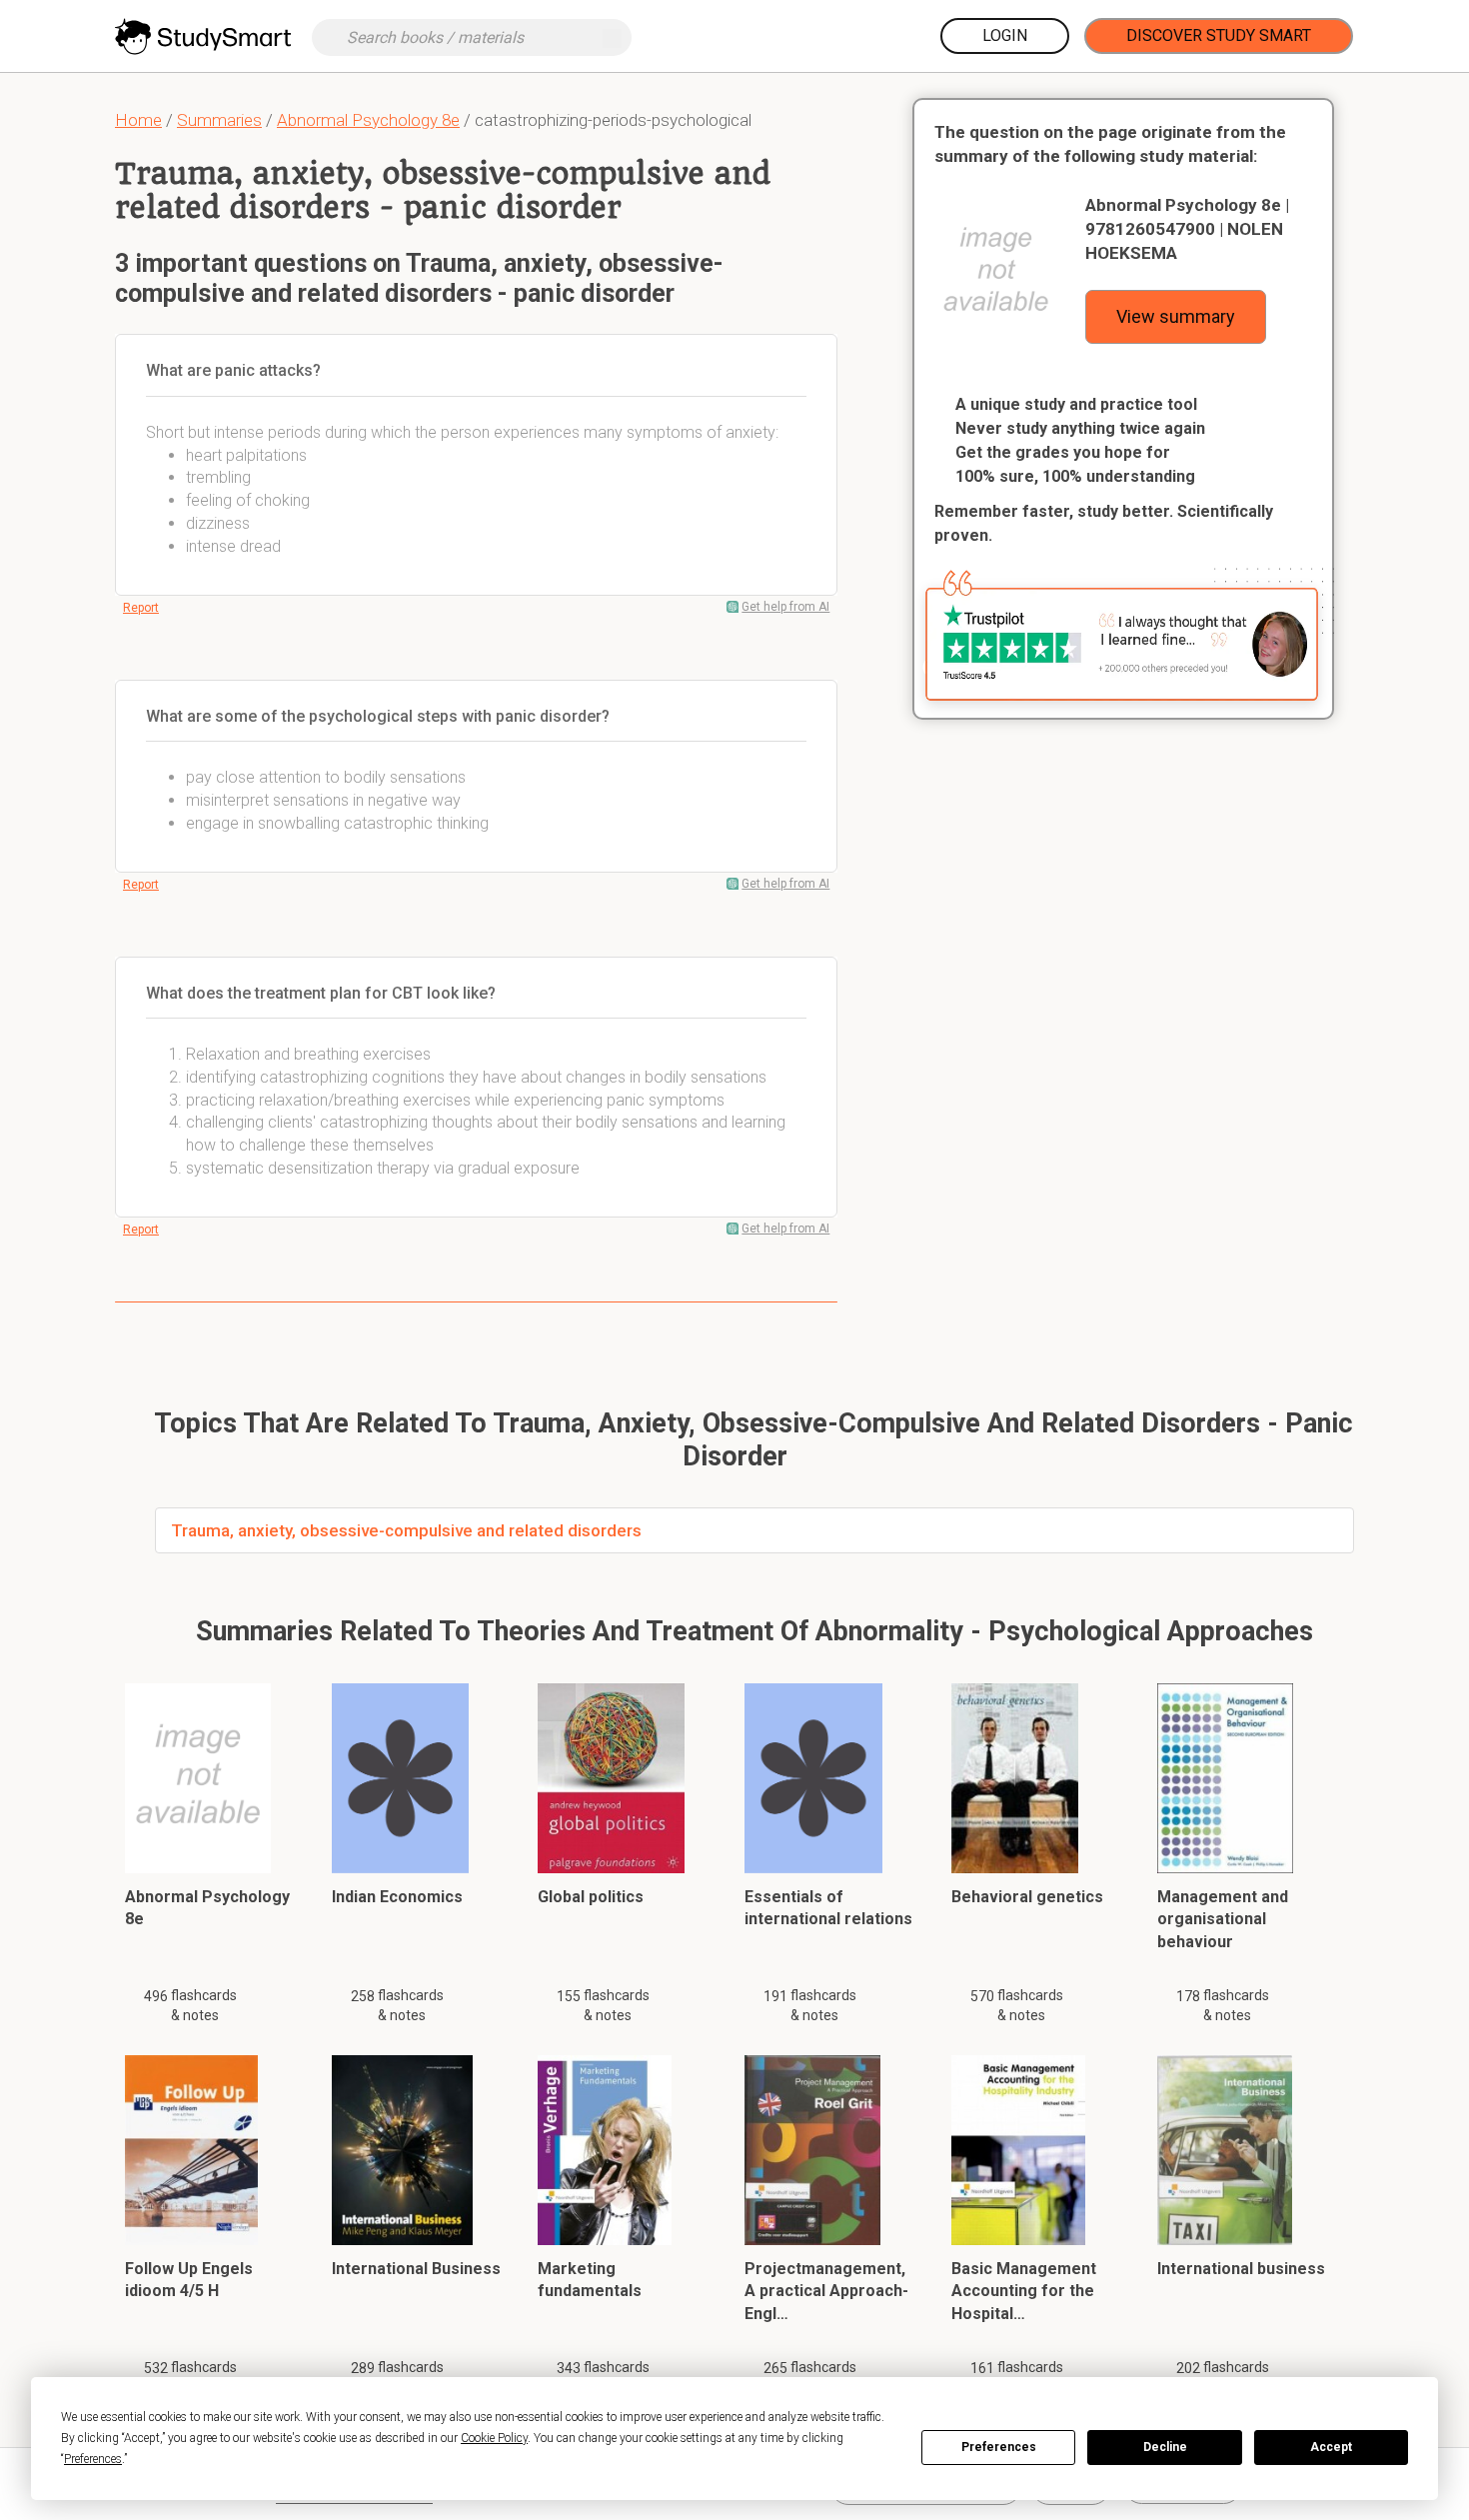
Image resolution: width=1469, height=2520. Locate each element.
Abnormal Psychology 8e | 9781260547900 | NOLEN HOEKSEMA (1187, 229)
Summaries (219, 120)
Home (138, 120)
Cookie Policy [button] (494, 2438)
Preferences (999, 2447)
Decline (1165, 2447)
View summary (1176, 316)
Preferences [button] (93, 2459)
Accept (1331, 2447)
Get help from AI (785, 607)
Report (141, 608)
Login (1005, 35)
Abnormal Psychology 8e (368, 120)
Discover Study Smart (1219, 35)
